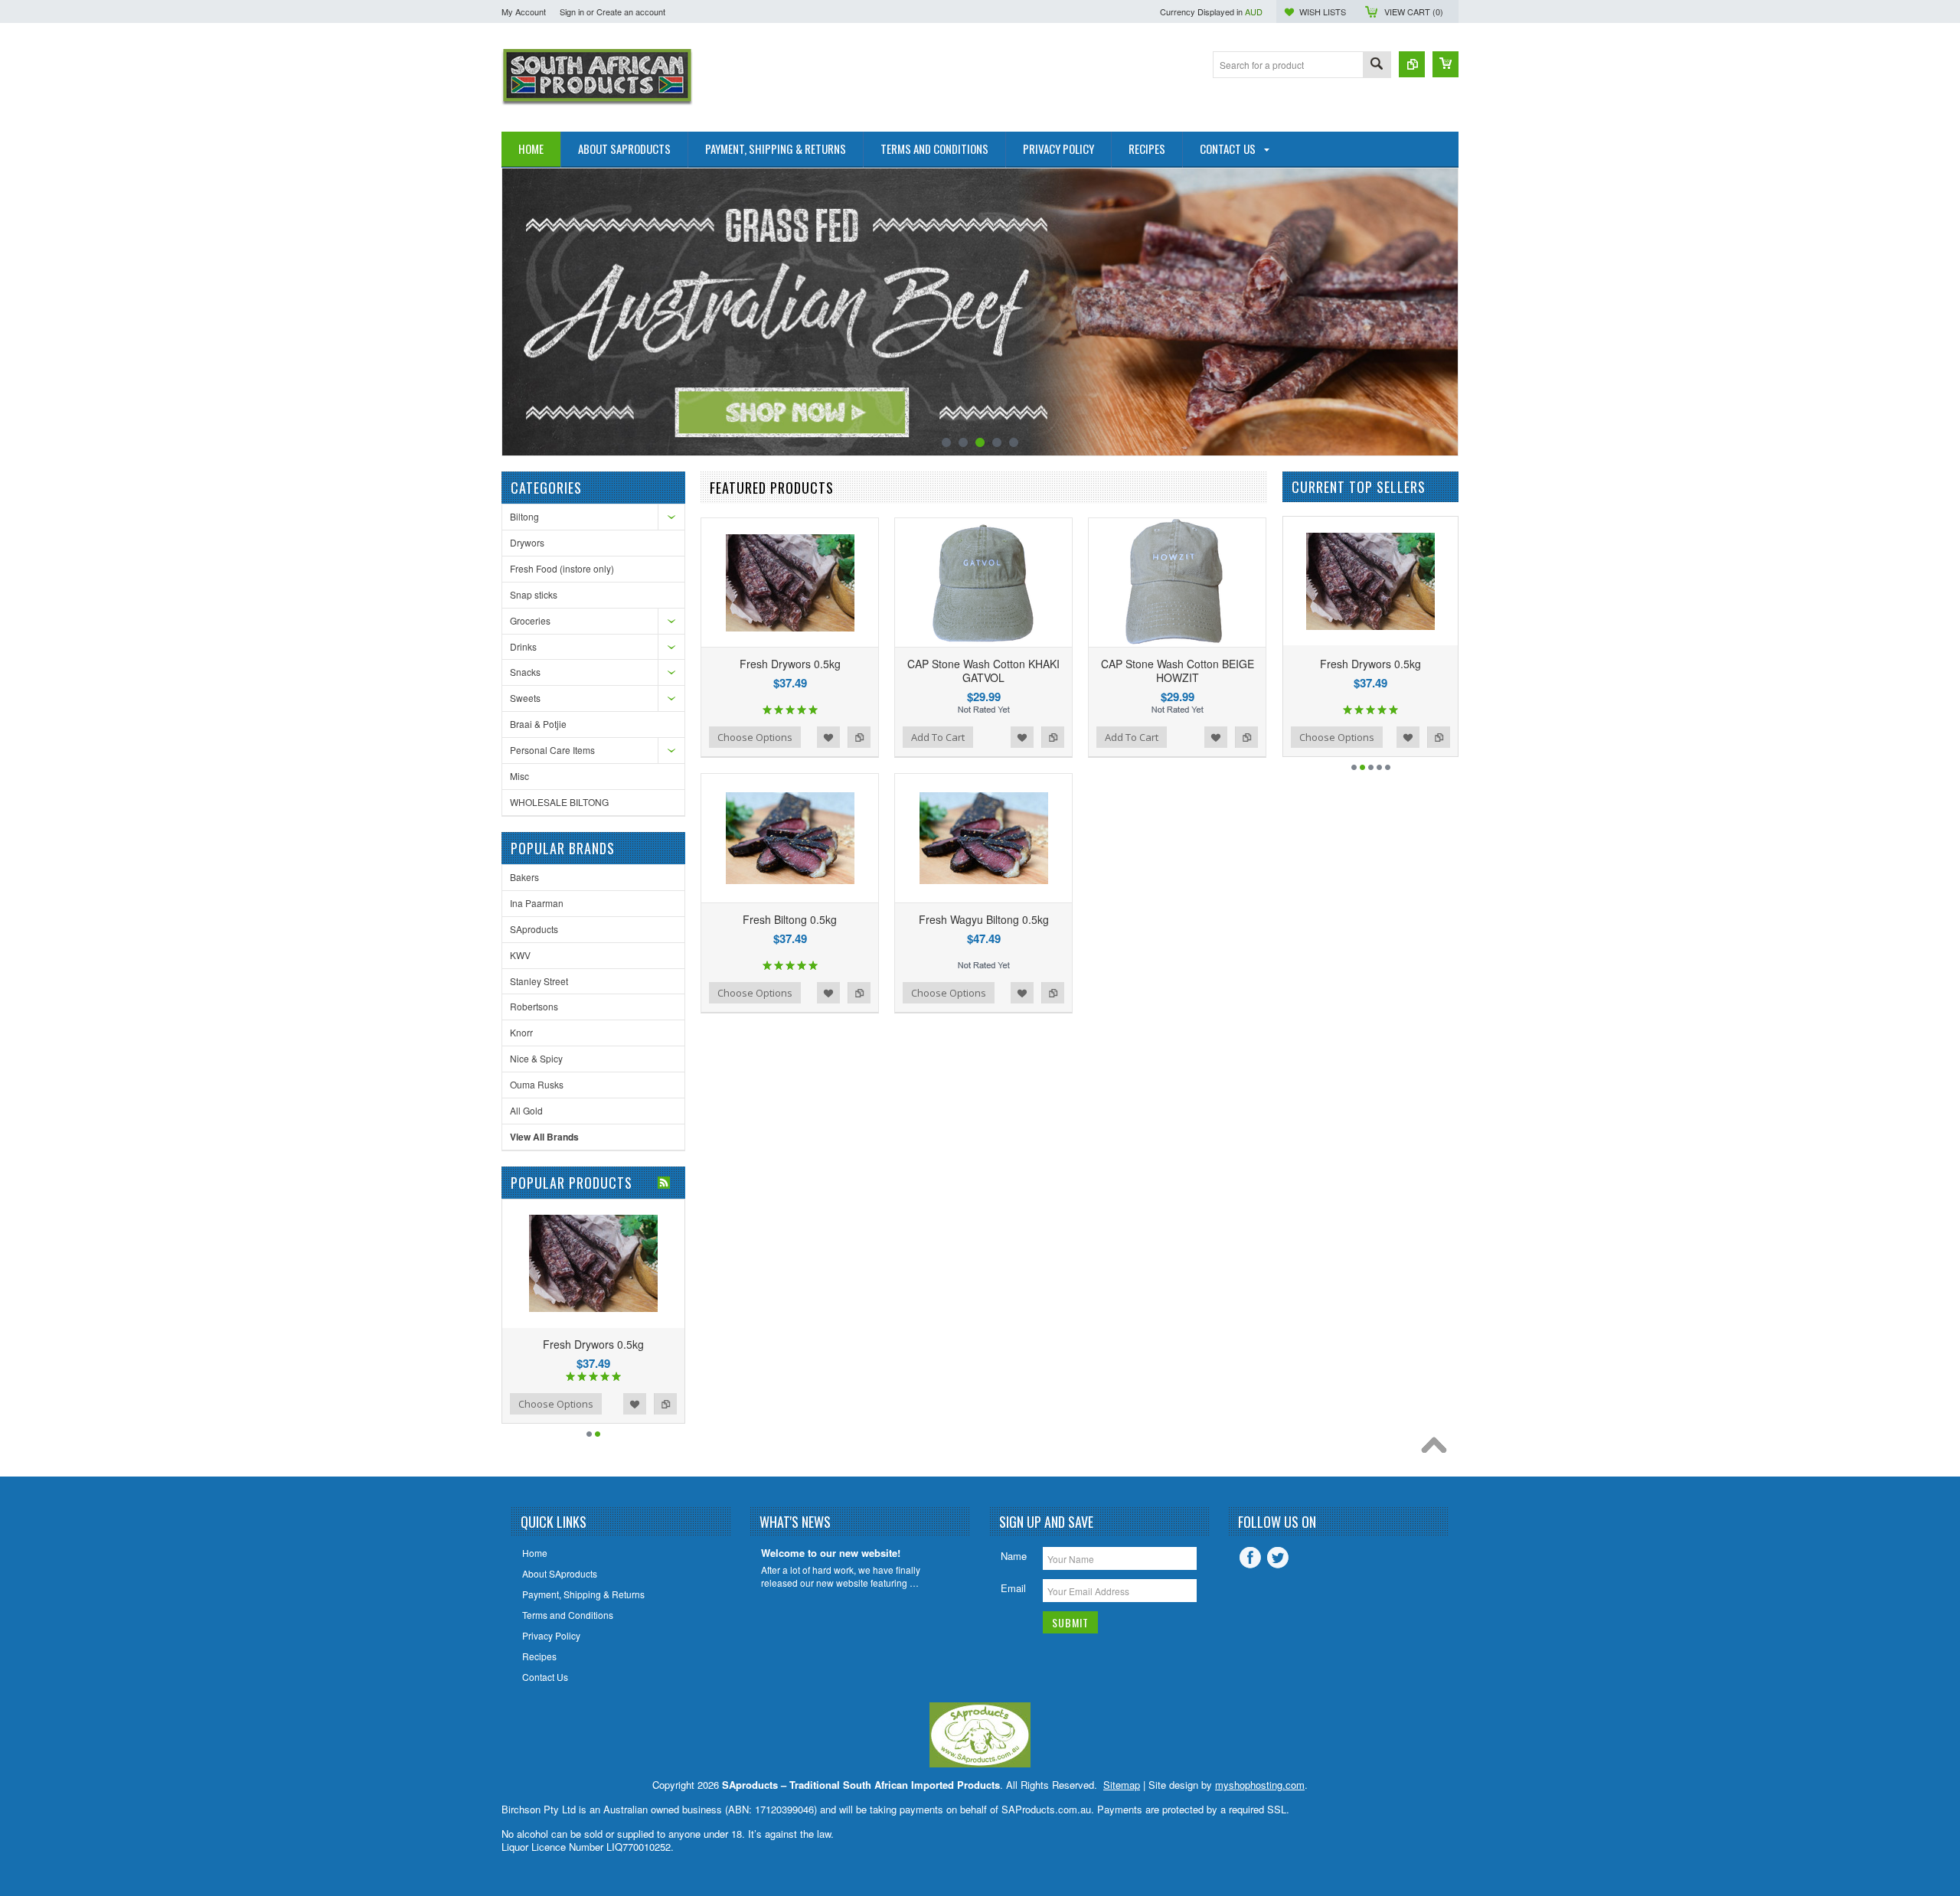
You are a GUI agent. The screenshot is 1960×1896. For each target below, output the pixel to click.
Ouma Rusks (537, 1084)
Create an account (631, 11)
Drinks (523, 646)
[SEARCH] (1377, 65)
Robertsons (534, 1006)
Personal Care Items (552, 750)
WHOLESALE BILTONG (559, 802)
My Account (524, 11)
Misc (519, 776)
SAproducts (534, 929)
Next (1445, 313)
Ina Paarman (537, 903)
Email (1013, 1588)
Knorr (521, 1032)
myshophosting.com (1260, 1785)
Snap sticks (534, 594)
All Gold (526, 1110)
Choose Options (573, 1404)
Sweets (525, 698)
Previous (515, 313)
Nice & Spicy (536, 1058)
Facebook (1250, 1558)
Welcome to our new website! (831, 1553)
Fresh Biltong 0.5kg (611, 1344)
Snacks (525, 672)
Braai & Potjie (538, 724)
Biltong (524, 516)
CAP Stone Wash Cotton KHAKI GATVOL (983, 671)
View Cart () (1414, 11)
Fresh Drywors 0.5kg (790, 664)
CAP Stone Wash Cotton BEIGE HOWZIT (1178, 671)
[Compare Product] (1412, 64)
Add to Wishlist (652, 1404)
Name (1014, 1556)
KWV (520, 955)
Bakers (524, 877)
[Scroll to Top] (1438, 1449)
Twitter (1278, 1558)
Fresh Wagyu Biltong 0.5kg (984, 919)
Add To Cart (938, 737)
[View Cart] (1445, 64)
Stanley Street (539, 981)
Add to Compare (683, 1404)
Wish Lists (1323, 11)
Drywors (527, 542)
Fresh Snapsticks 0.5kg (1390, 664)
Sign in (572, 11)
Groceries (530, 620)
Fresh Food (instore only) (562, 568)
